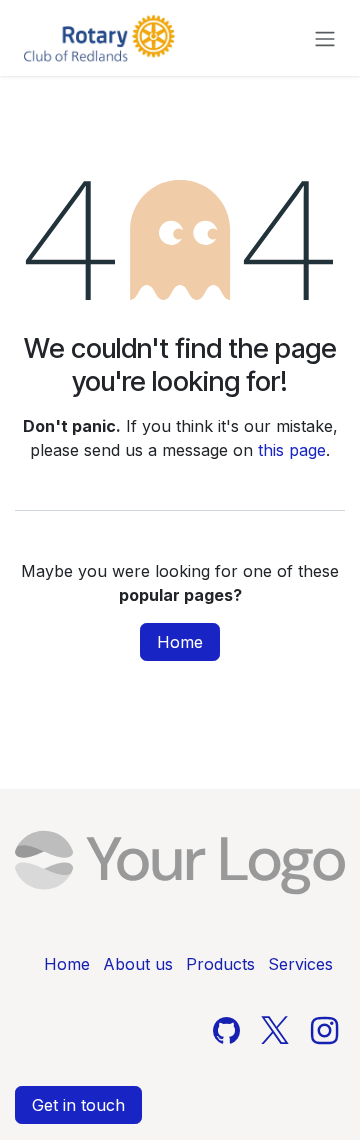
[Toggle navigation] (325, 38)
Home (180, 642)
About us (138, 964)
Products (220, 964)
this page (292, 450)
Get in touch (78, 1105)
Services (300, 964)
